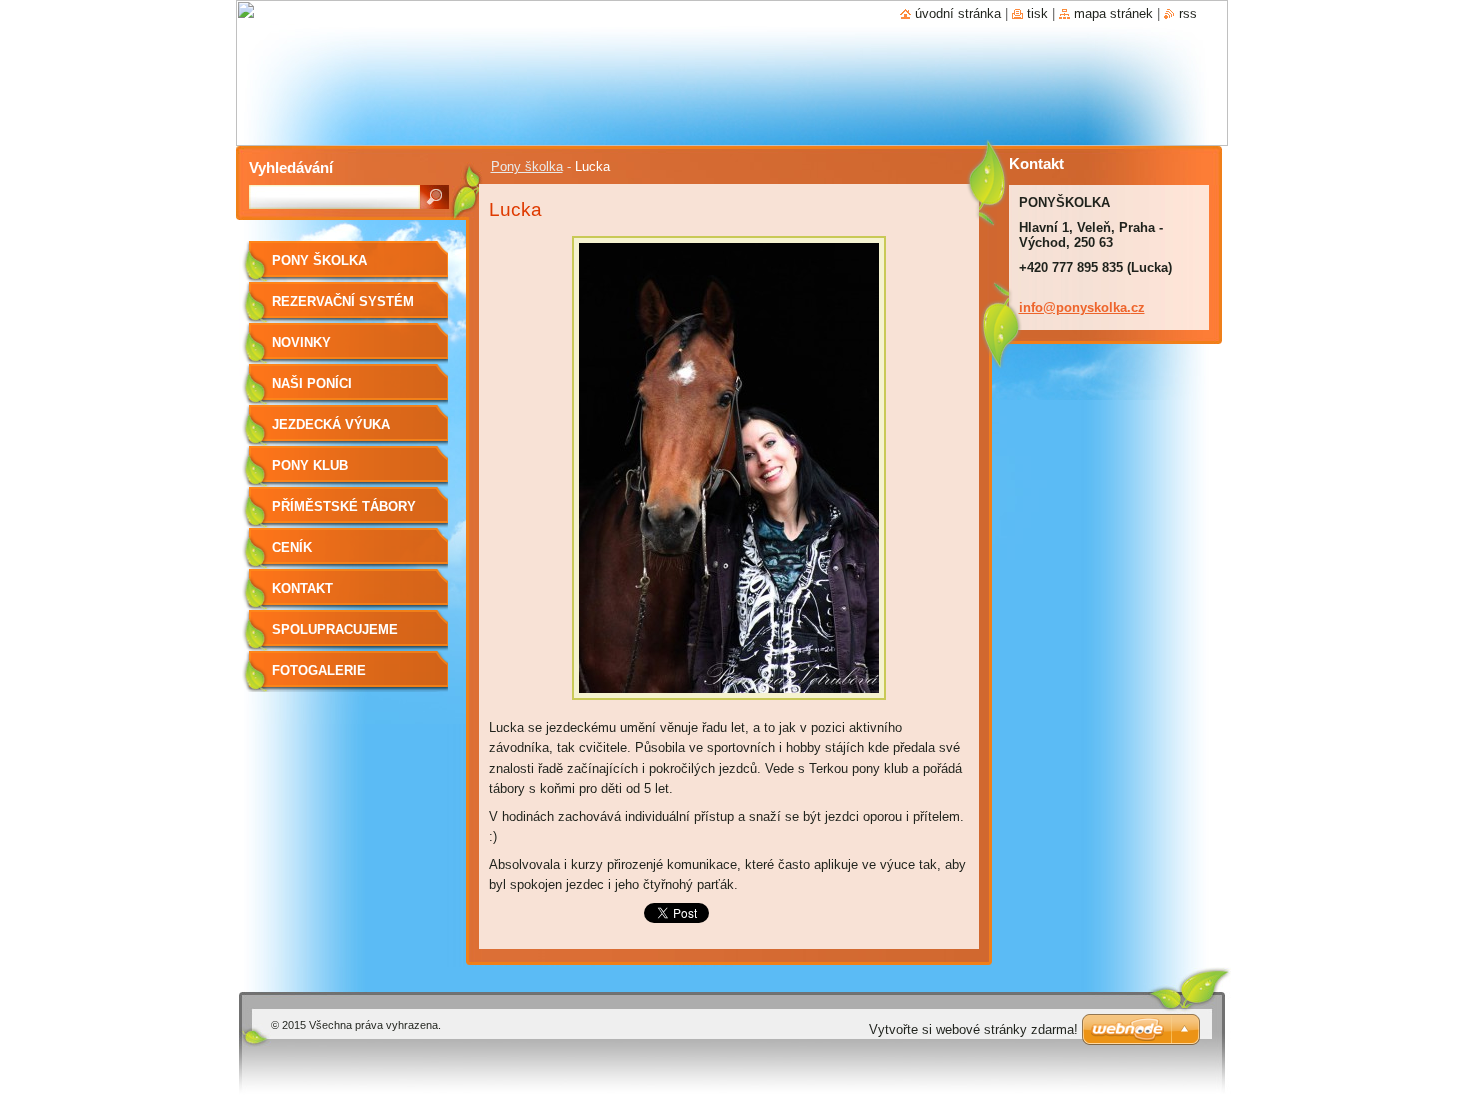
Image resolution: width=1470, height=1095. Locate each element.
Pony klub (310, 465)
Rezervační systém (343, 301)
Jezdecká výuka (331, 424)
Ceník (292, 547)
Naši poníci (312, 383)
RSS (1188, 13)
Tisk (1037, 13)
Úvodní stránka (958, 13)
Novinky (301, 342)
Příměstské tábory (344, 506)
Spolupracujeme (335, 629)
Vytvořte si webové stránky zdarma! (973, 1029)
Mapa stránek (1113, 13)
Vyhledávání (291, 167)
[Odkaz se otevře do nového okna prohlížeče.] (729, 705)
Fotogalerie (319, 670)
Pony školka (527, 166)
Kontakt (302, 588)
